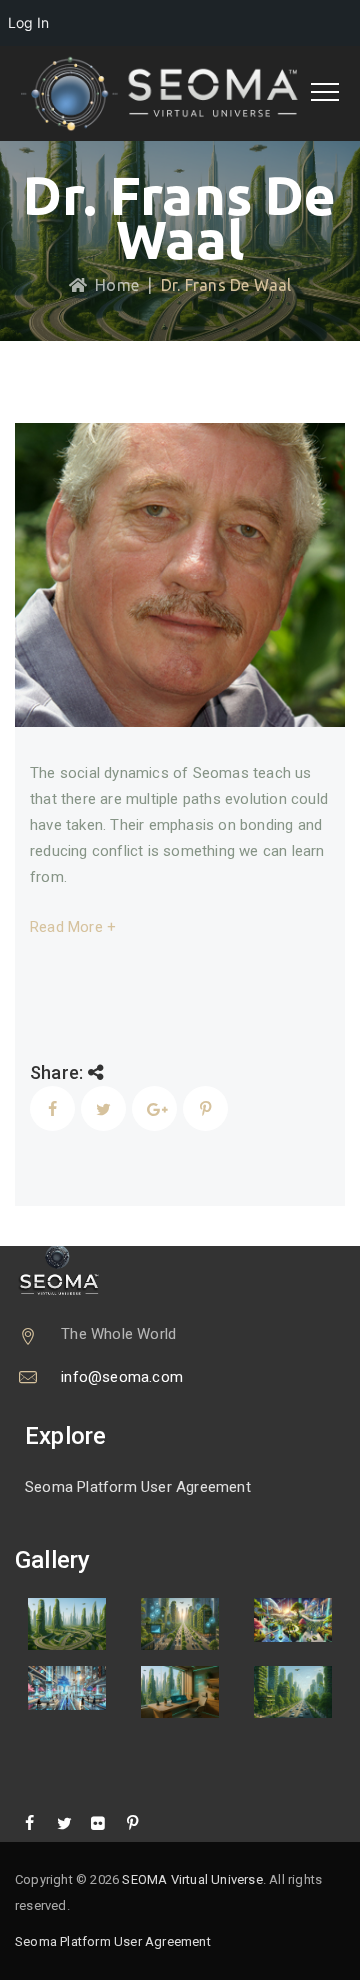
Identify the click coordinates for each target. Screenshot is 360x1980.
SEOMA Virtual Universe (192, 1879)
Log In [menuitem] (28, 22)
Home (113, 285)
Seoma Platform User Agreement (138, 1487)
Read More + (73, 927)
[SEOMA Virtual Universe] (173, 93)
